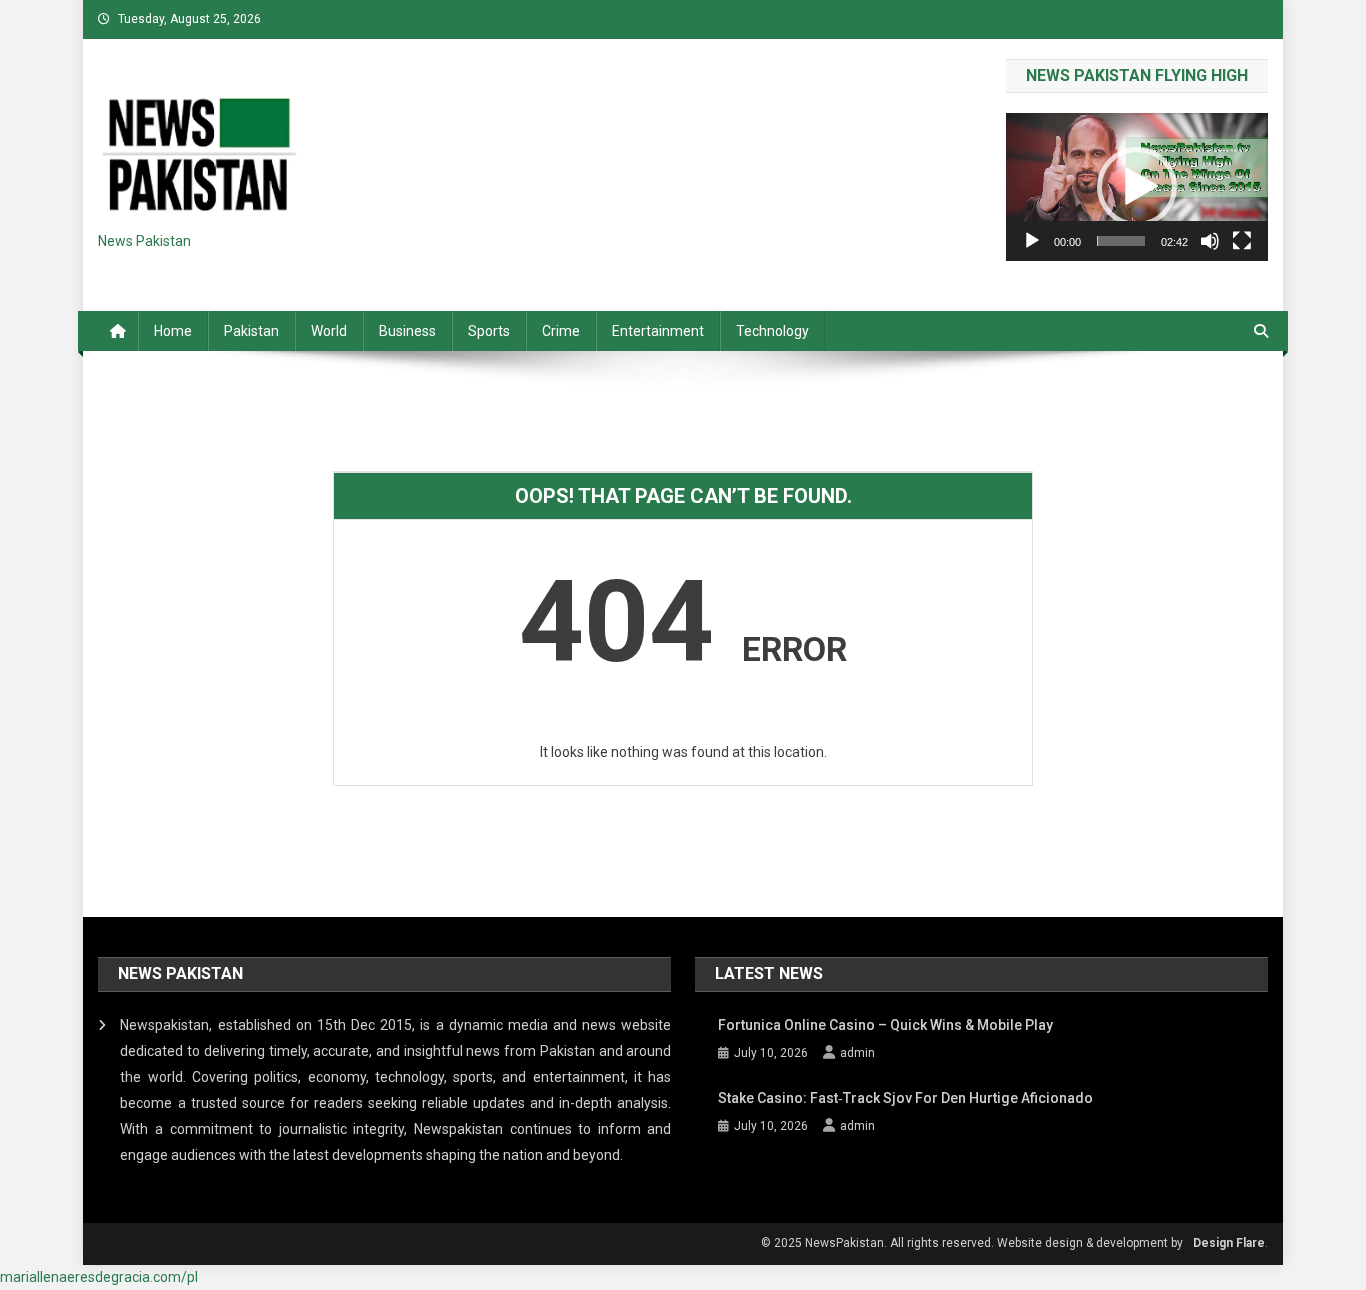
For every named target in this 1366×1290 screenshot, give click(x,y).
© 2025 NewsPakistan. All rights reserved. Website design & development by (972, 1243)
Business (407, 331)
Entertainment (658, 331)
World (329, 331)
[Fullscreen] (1242, 241)
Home (173, 331)
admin (857, 1053)
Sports (489, 331)
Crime (561, 331)
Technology (772, 331)
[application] (1137, 186)
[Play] (1032, 241)
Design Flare (1229, 1243)
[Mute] (1210, 241)
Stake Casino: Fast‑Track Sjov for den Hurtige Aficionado (905, 1098)
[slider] (1121, 241)
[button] (1137, 187)
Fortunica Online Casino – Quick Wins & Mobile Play (885, 1025)
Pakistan (251, 331)
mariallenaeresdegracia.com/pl (99, 1277)
